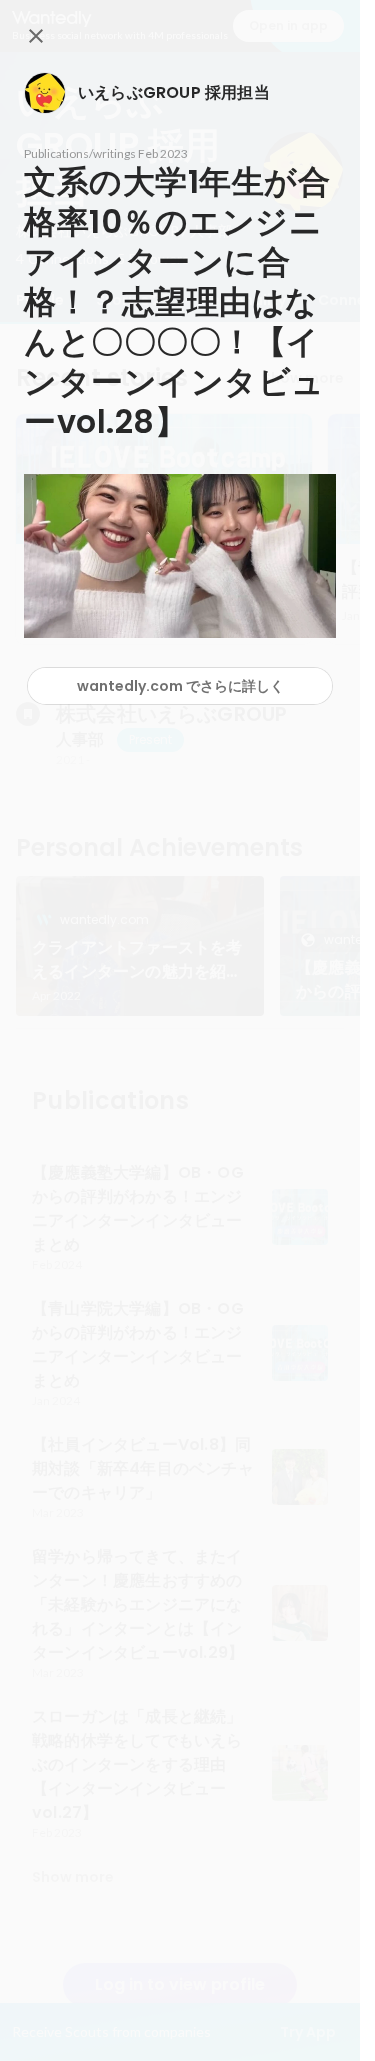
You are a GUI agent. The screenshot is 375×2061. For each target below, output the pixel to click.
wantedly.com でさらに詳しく (180, 686)
